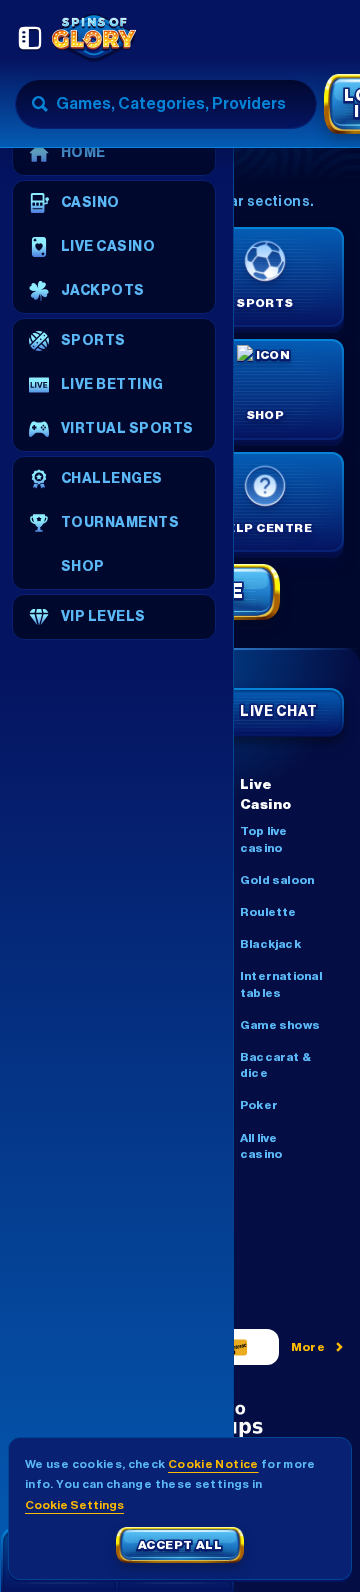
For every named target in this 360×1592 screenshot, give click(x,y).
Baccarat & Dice (275, 1065)
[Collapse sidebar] (30, 38)
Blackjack (270, 944)
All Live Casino (261, 1146)
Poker (259, 1105)
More (308, 1347)
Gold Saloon (277, 880)
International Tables (281, 984)
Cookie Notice (213, 1464)
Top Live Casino (264, 839)
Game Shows (280, 1025)
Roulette (268, 912)
